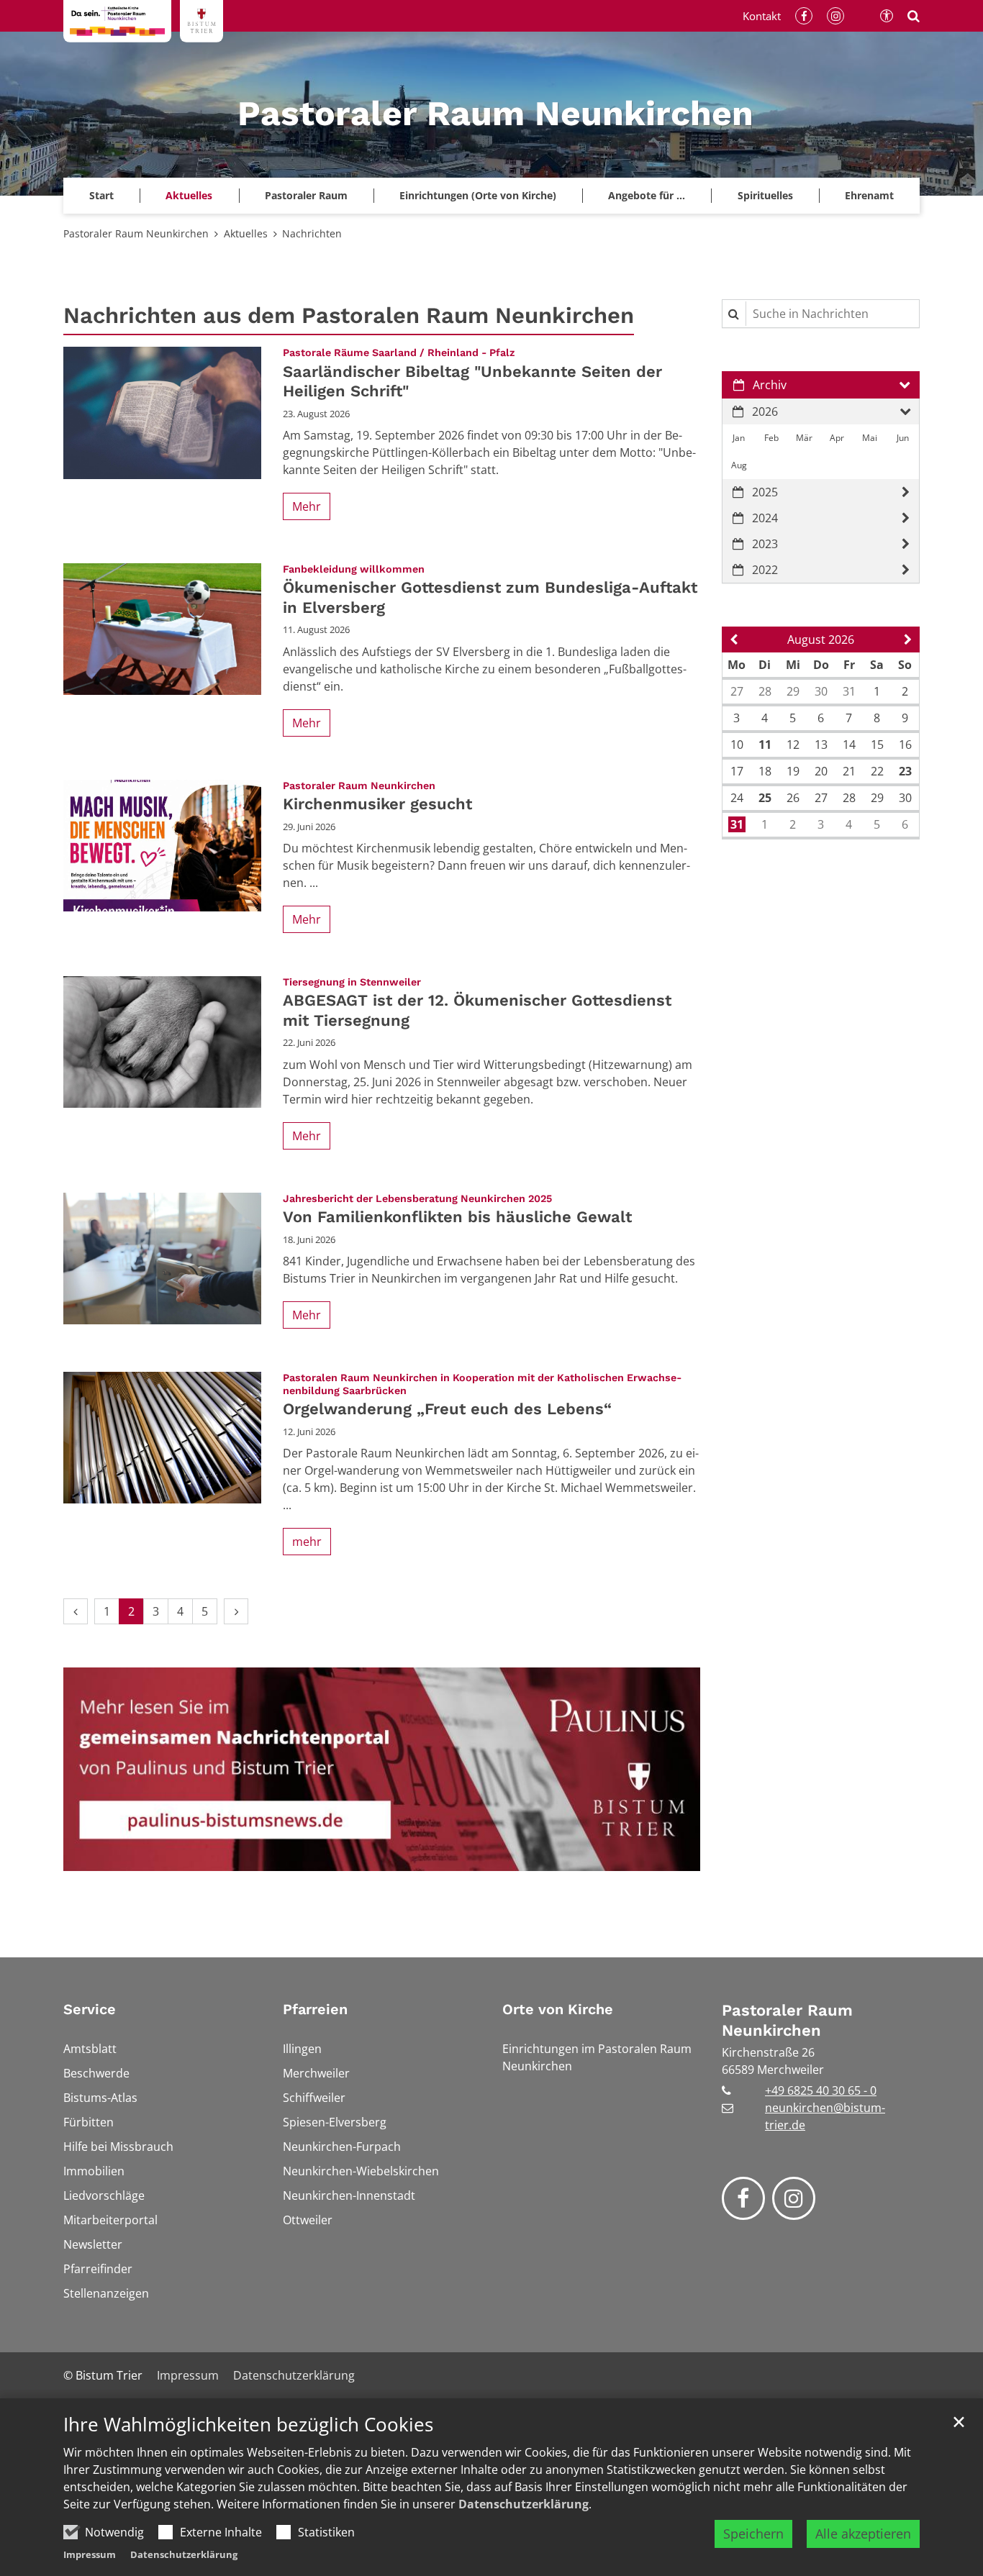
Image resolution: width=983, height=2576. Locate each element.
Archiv (770, 385)
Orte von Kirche (558, 2009)
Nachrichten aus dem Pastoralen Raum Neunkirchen (349, 315)
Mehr (307, 506)
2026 (765, 411)
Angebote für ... (647, 195)
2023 (765, 544)
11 (765, 745)
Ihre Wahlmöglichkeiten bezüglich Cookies (248, 2425)
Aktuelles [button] (189, 195)
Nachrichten (312, 233)
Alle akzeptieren (863, 2534)
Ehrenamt (869, 195)
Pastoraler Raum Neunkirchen (136, 233)
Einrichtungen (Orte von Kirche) (478, 195)
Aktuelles (246, 233)
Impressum (90, 2554)
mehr (307, 1542)
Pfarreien (315, 2009)
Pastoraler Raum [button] (306, 195)
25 (765, 798)
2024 (765, 518)
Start (101, 195)
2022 (765, 570)
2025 (765, 492)
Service (90, 2009)
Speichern (753, 2534)
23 (905, 771)
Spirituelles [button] (765, 195)
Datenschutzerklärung (524, 2504)
